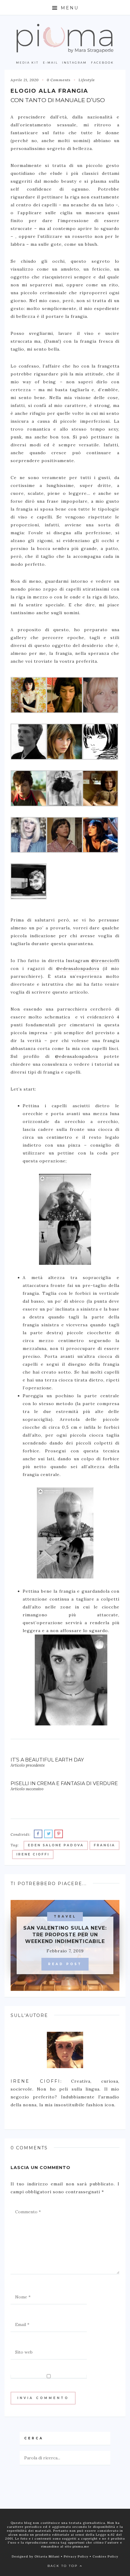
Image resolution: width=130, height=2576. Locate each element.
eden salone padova (56, 1845)
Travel (65, 1916)
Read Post (65, 1964)
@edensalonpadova (76, 1056)
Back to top (63, 2566)
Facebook (102, 63)
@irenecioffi (105, 961)
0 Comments (59, 80)
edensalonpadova (80, 968)
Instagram (74, 63)
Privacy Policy (77, 2556)
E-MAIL (50, 63)
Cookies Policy (105, 2556)
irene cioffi (33, 1854)
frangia (104, 1845)
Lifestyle (87, 80)
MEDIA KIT (27, 63)
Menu (69, 8)
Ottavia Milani (48, 2556)
